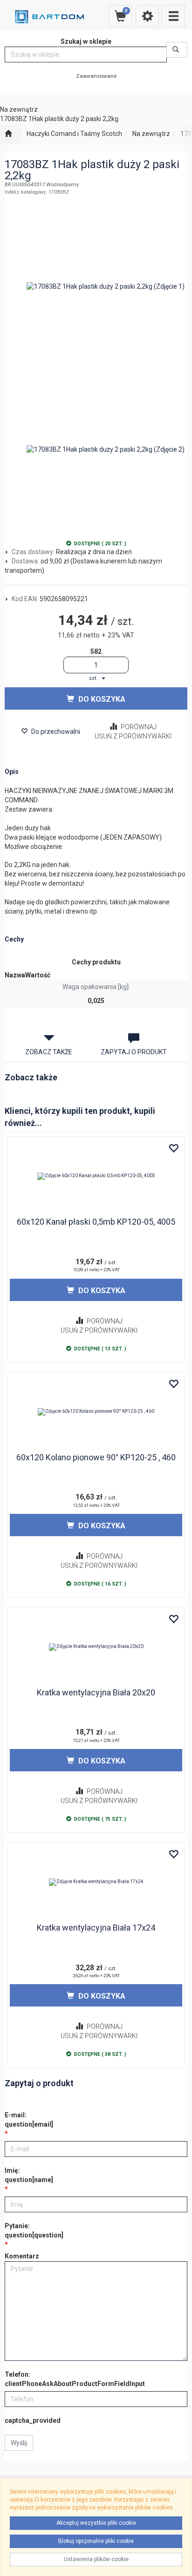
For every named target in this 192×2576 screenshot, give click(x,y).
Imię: (29, 2175)
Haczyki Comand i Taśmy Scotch (74, 134)
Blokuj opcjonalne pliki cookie (96, 2541)
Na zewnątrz (151, 134)
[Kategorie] (173, 16)
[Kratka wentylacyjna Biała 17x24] (96, 1882)
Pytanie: (34, 2230)
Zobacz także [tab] (49, 1052)
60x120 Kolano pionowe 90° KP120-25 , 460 (96, 1457)
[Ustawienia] (147, 16)
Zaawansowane (96, 76)
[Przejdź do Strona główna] (8, 134)
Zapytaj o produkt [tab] (134, 1052)
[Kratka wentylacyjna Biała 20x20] (96, 1647)
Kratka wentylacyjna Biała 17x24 (96, 1928)
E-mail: (29, 2120)
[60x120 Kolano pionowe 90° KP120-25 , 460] (96, 1412)
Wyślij (19, 2443)
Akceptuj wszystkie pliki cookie (96, 2523)
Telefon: (75, 2379)
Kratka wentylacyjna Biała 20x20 (96, 1692)
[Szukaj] (177, 50)
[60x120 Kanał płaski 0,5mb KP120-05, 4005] (96, 1176)
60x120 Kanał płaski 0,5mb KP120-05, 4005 (96, 1222)
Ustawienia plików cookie (96, 2559)
